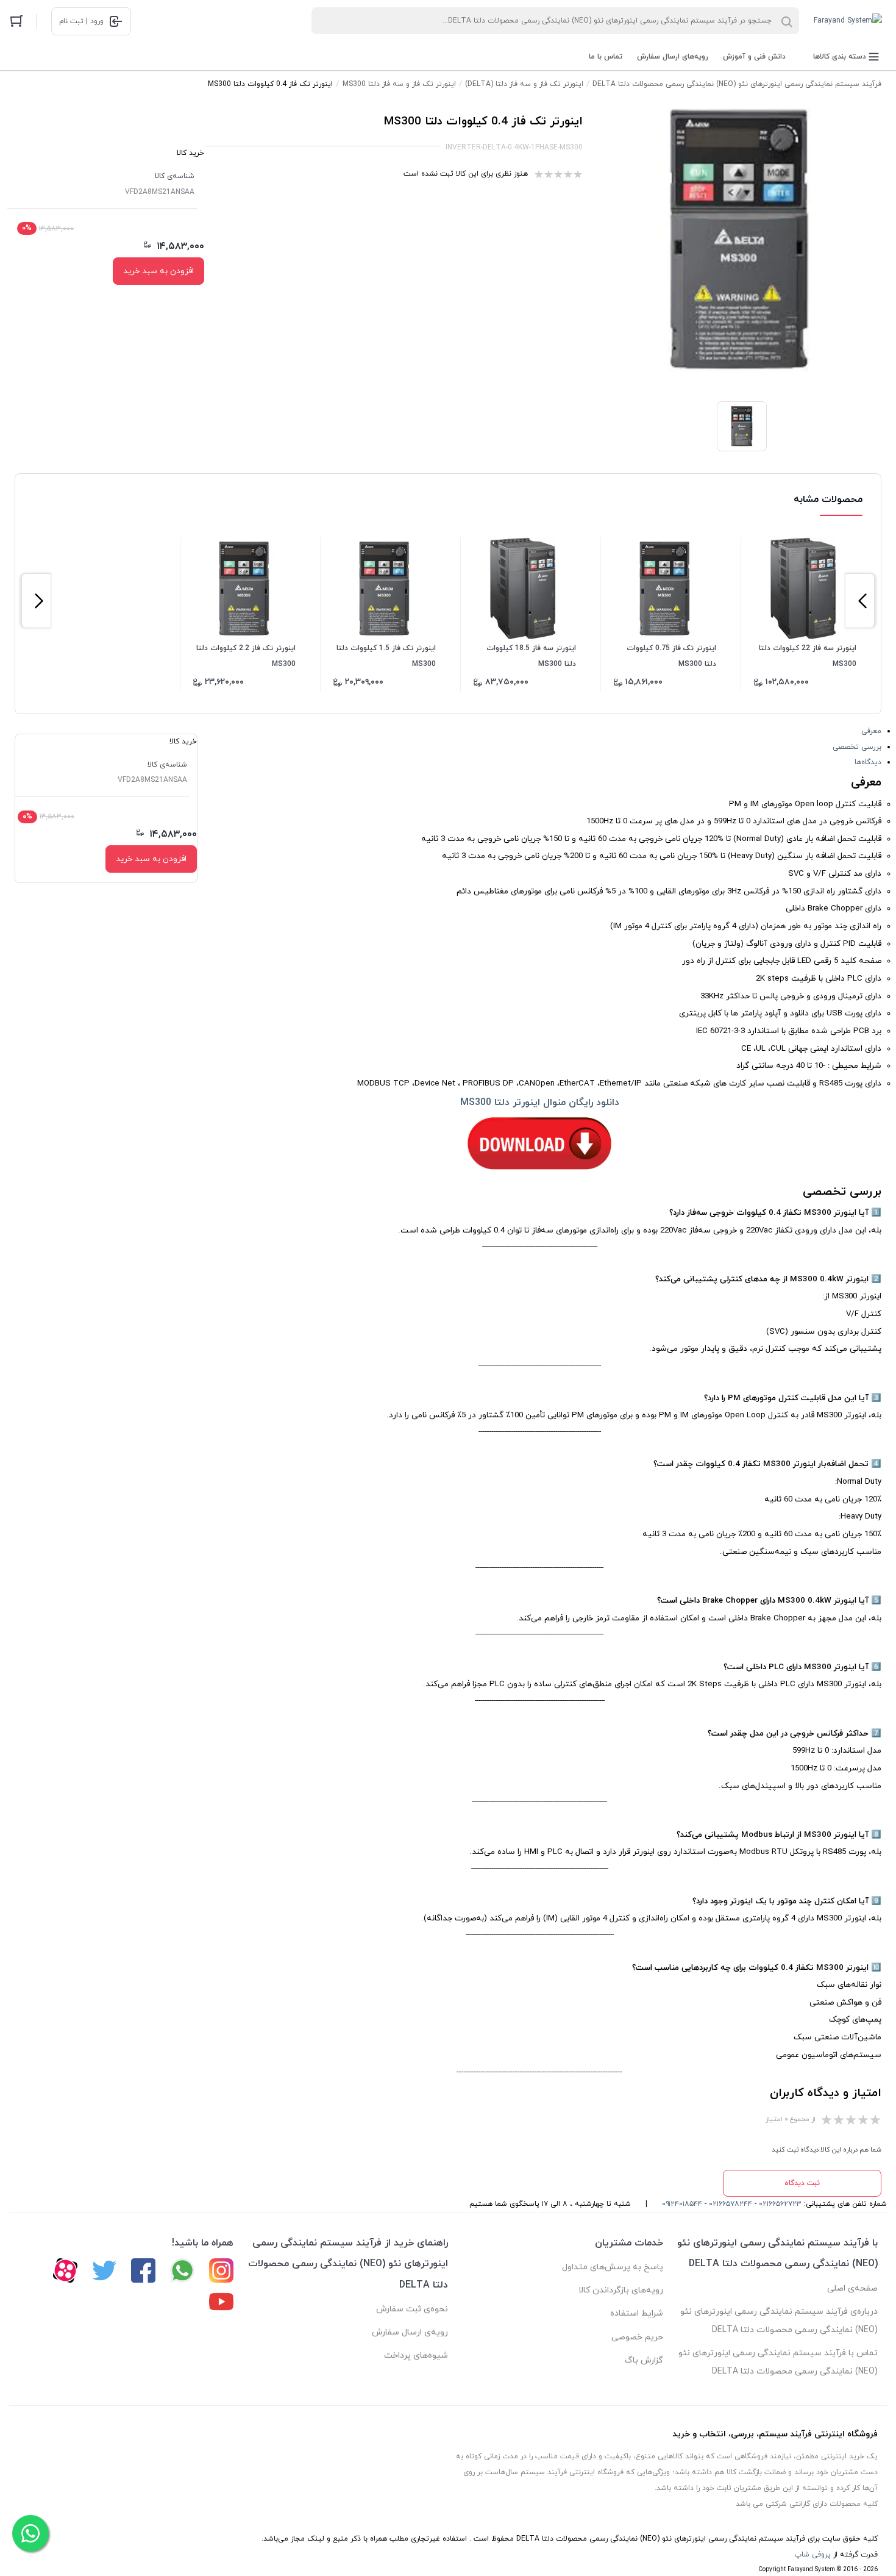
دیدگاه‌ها (868, 762)
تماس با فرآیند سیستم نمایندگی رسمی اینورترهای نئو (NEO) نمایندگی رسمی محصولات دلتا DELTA (778, 2362)
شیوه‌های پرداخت (416, 2356)
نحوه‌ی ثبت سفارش (412, 2309)
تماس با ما (606, 57)
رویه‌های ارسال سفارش (673, 57)
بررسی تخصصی (857, 747)
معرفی (871, 731)
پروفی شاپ (812, 2555)
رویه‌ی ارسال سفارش (410, 2332)
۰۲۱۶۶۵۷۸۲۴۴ (731, 2204)
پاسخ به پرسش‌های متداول (613, 2267)
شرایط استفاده (637, 2313)
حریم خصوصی (637, 2337)
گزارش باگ (644, 2360)
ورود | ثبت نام (81, 21)
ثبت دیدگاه (802, 2183)
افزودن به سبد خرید (158, 271)
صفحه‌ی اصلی (852, 2288)
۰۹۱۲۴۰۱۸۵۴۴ (682, 2204)
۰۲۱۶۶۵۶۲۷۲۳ (780, 2204)
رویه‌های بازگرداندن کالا (621, 2290)
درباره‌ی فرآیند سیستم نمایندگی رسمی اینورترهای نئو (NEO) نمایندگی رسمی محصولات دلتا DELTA (779, 2321)
